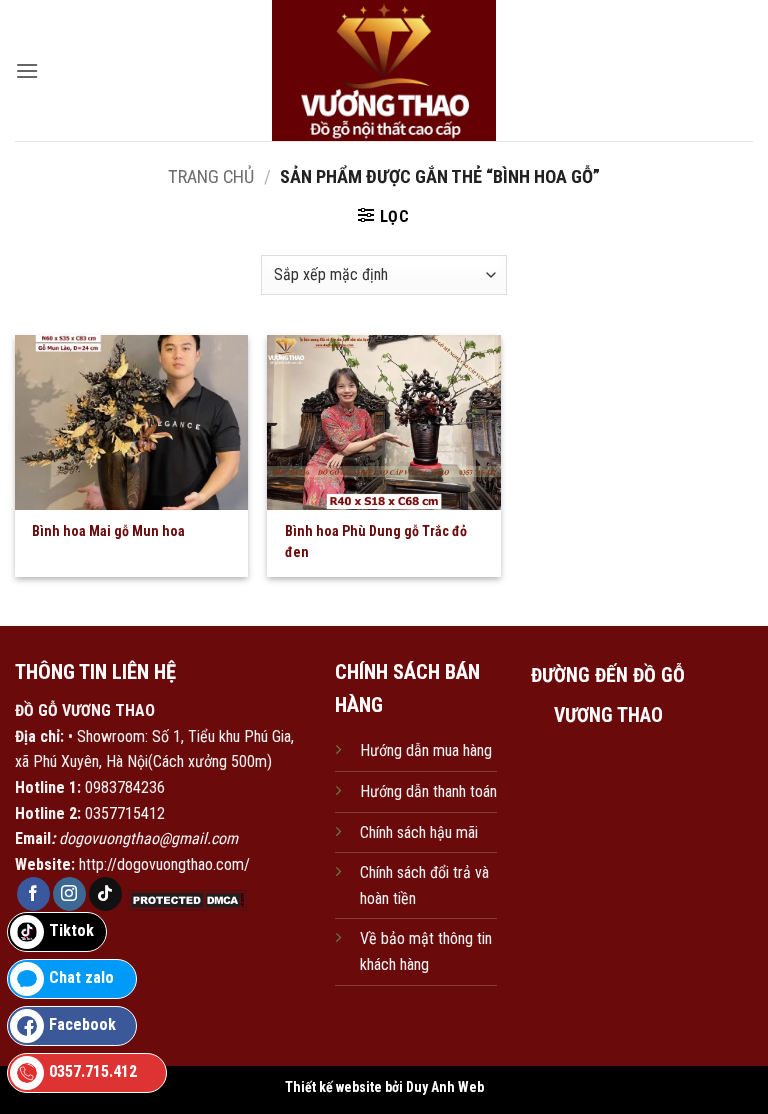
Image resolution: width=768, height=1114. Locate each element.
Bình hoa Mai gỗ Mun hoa (108, 531)
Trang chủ (211, 176)
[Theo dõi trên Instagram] (69, 894)
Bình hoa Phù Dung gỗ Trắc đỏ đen (376, 541)
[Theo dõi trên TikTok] (105, 894)
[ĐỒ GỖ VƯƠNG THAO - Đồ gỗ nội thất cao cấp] (384, 70)
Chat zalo (81, 977)
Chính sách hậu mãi (419, 832)
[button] (27, 70)
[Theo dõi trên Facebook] (33, 894)
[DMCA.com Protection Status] (185, 899)
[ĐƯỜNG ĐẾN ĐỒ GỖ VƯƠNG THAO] (608, 835)
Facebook (82, 1024)
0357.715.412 (93, 1071)
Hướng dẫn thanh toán (428, 791)
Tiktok (71, 930)
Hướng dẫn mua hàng (426, 750)
